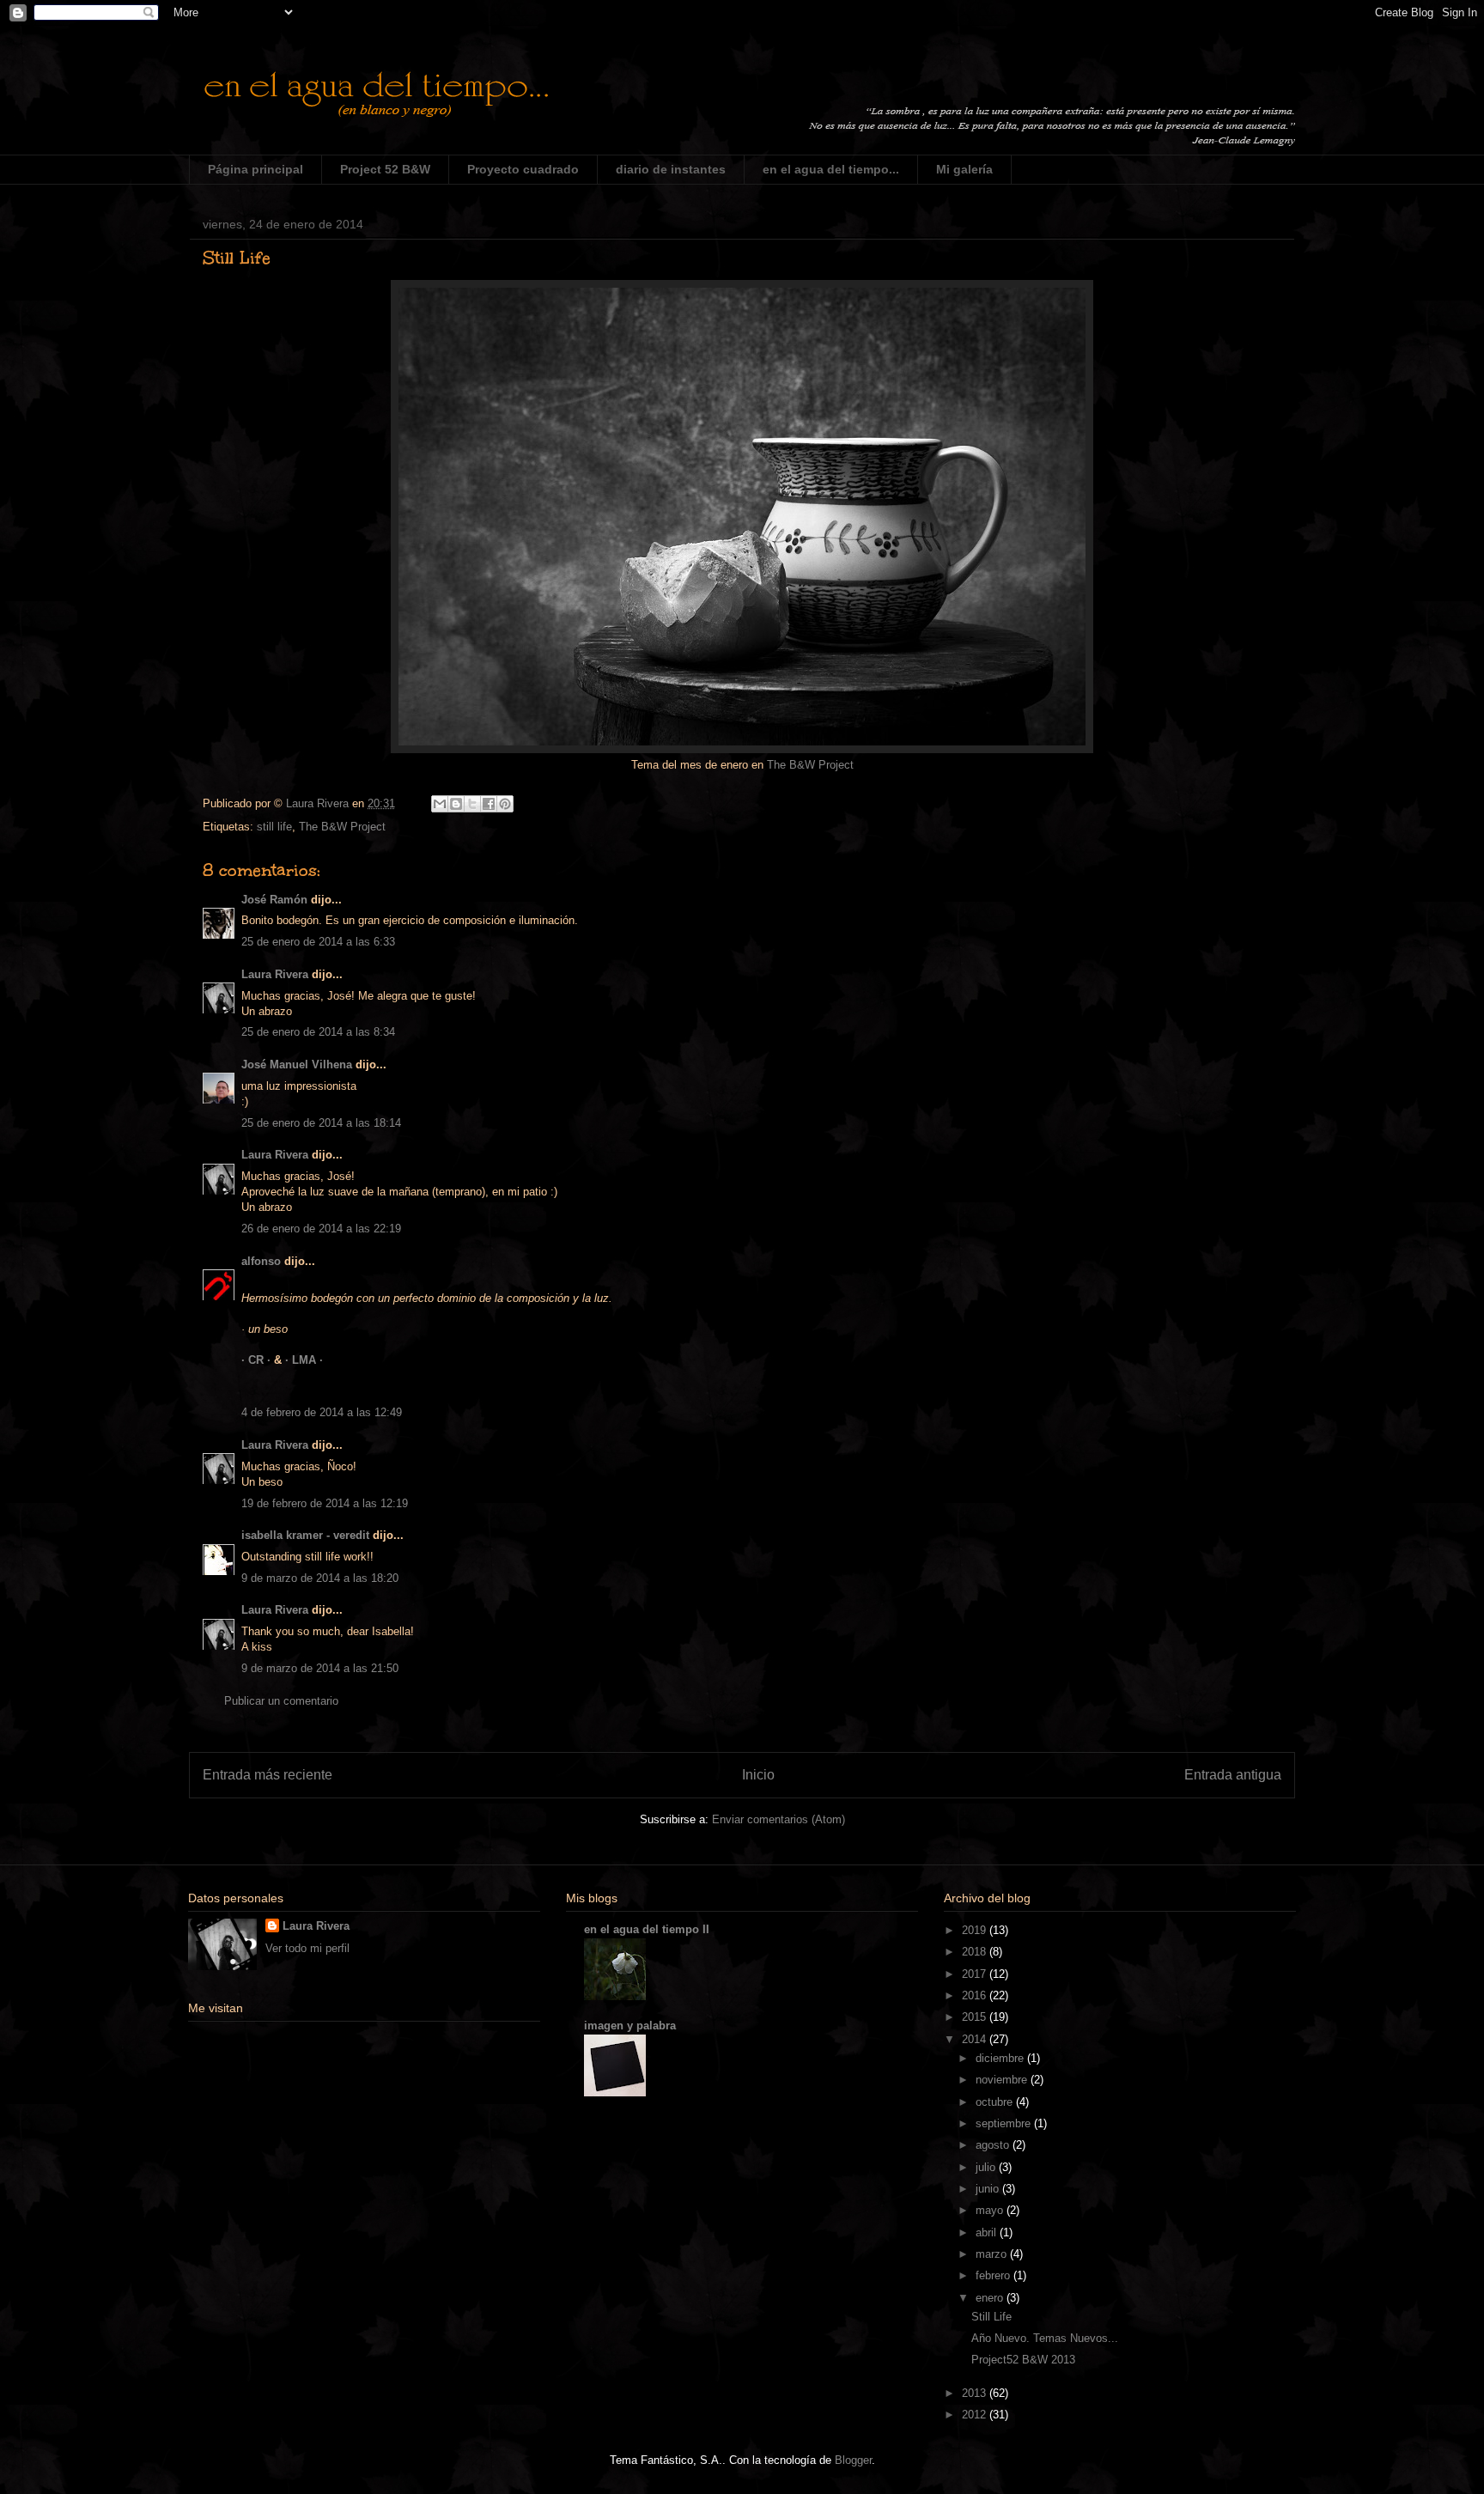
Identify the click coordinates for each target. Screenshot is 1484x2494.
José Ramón (274, 900)
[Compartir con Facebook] (489, 804)
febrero (994, 2275)
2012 (976, 2415)
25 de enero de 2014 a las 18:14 (321, 1123)
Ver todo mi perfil (307, 1948)
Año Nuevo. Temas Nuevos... (1045, 2338)
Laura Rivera (275, 974)
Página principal (255, 169)
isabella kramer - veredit (305, 1535)
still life (274, 827)
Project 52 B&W (385, 169)
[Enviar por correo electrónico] (440, 804)
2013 (976, 2393)
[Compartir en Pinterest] (505, 804)
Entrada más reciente (268, 1775)
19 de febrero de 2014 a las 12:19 (325, 1503)
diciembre (1001, 2058)
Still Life (991, 2317)
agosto (994, 2145)
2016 (976, 1995)
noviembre (1003, 2080)
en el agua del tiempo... (831, 169)
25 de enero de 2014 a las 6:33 (318, 942)
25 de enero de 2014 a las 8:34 (318, 1032)
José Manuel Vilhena (297, 1065)
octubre (996, 2102)
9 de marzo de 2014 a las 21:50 (320, 1668)
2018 (976, 1952)
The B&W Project (810, 765)
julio (987, 2167)
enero (991, 2298)
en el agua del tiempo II (647, 1929)
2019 (976, 1930)
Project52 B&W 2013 (1023, 2360)
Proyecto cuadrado (523, 169)
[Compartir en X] (472, 804)
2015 (976, 2017)
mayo (991, 2210)
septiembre (1005, 2123)
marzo (993, 2254)
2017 (976, 1974)
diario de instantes (671, 169)
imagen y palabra (630, 2026)
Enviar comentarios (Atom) (778, 1819)
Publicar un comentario (281, 1701)
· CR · (258, 1360)
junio (989, 2189)
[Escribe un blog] (456, 804)
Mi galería (964, 169)
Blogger (853, 2460)
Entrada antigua (1233, 1775)
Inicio (758, 1775)
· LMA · (304, 1360)
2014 (976, 2039)
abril (988, 2232)
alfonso (261, 1261)
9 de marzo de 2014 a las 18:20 (320, 1578)
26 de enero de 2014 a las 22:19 (321, 1229)
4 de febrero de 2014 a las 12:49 (322, 1412)
